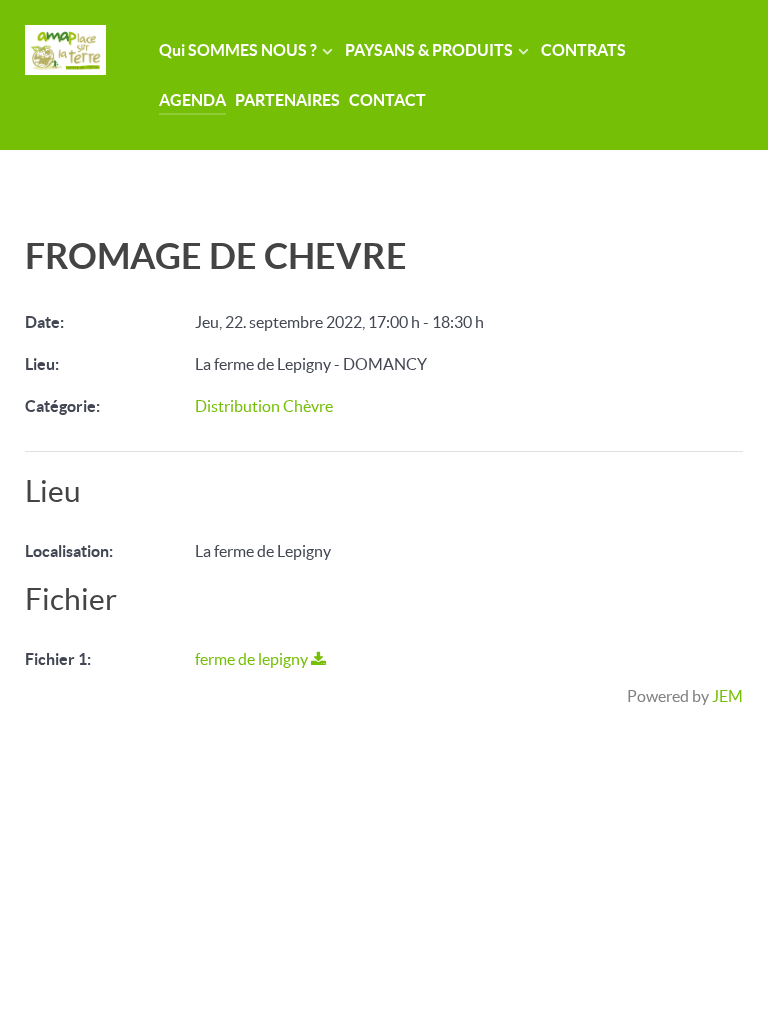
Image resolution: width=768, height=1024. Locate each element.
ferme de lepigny (253, 659)
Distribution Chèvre (264, 406)
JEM (727, 696)
